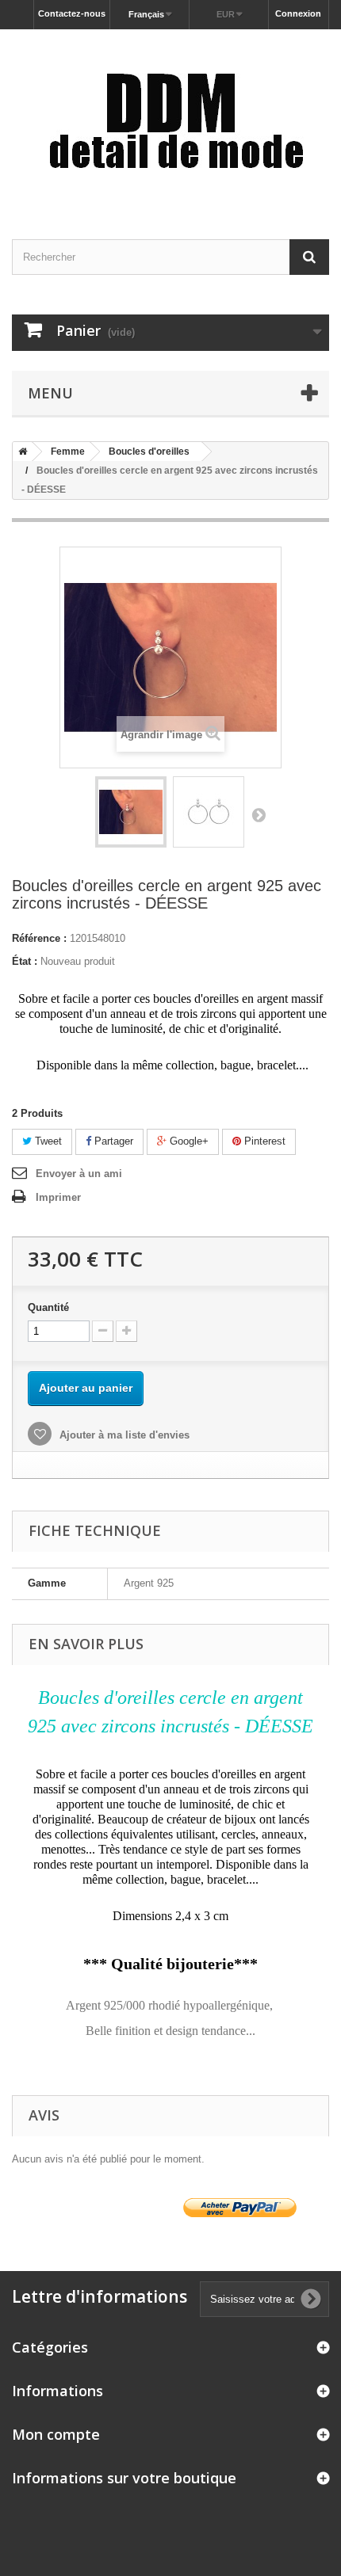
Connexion (298, 13)
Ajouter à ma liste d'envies (123, 1435)
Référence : (39, 938)
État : (25, 961)
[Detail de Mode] (170, 120)
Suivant (259, 814)
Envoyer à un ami (79, 1174)
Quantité (48, 1307)
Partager (112, 1141)
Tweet (47, 1141)
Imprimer (58, 1197)
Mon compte (56, 2434)
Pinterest (263, 1141)
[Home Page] (20, 452)
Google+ (188, 1141)
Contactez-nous (72, 13)
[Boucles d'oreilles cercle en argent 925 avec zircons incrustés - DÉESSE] (131, 812)
